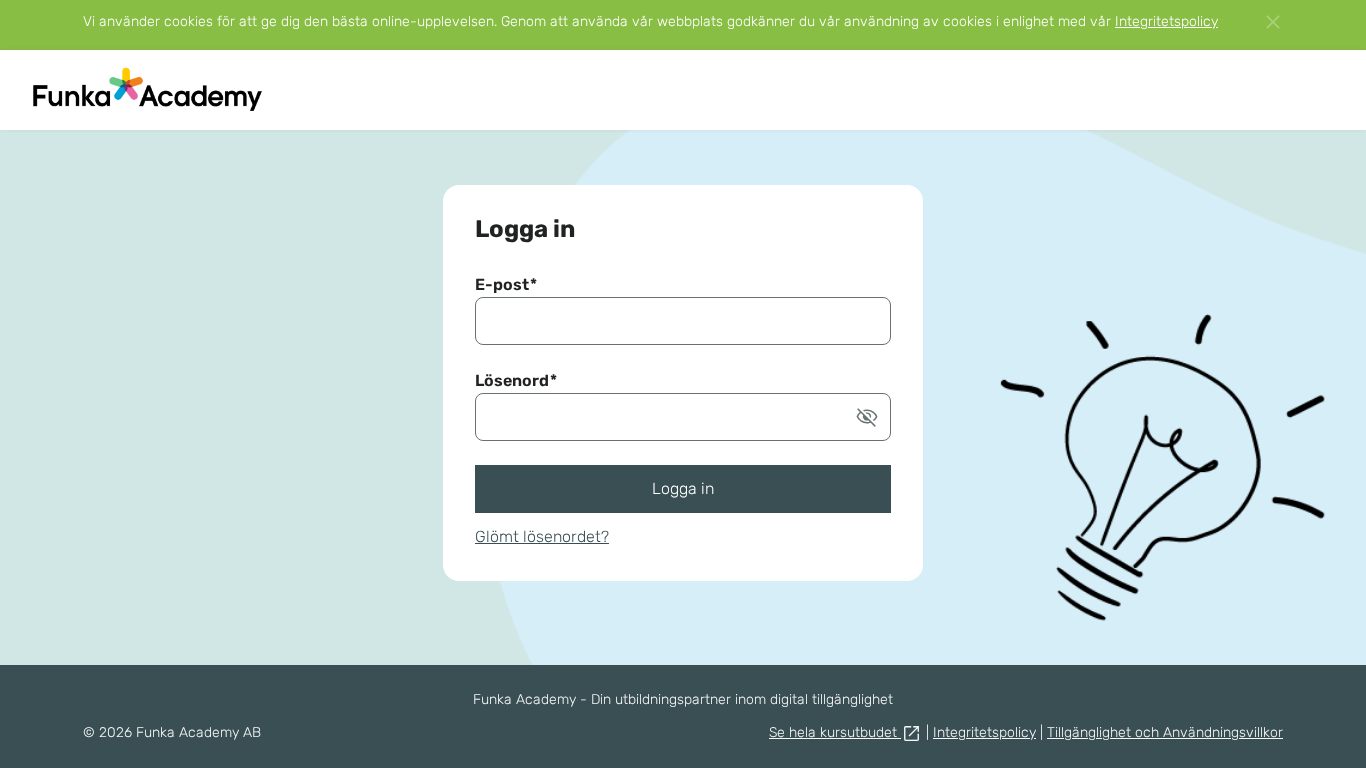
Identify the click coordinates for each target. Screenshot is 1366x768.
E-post (506, 284)
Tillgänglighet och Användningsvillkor (1165, 732)
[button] (867, 417)
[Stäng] (1273, 22)
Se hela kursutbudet (835, 732)
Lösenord (516, 380)
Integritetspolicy (1166, 21)
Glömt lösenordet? (542, 536)
